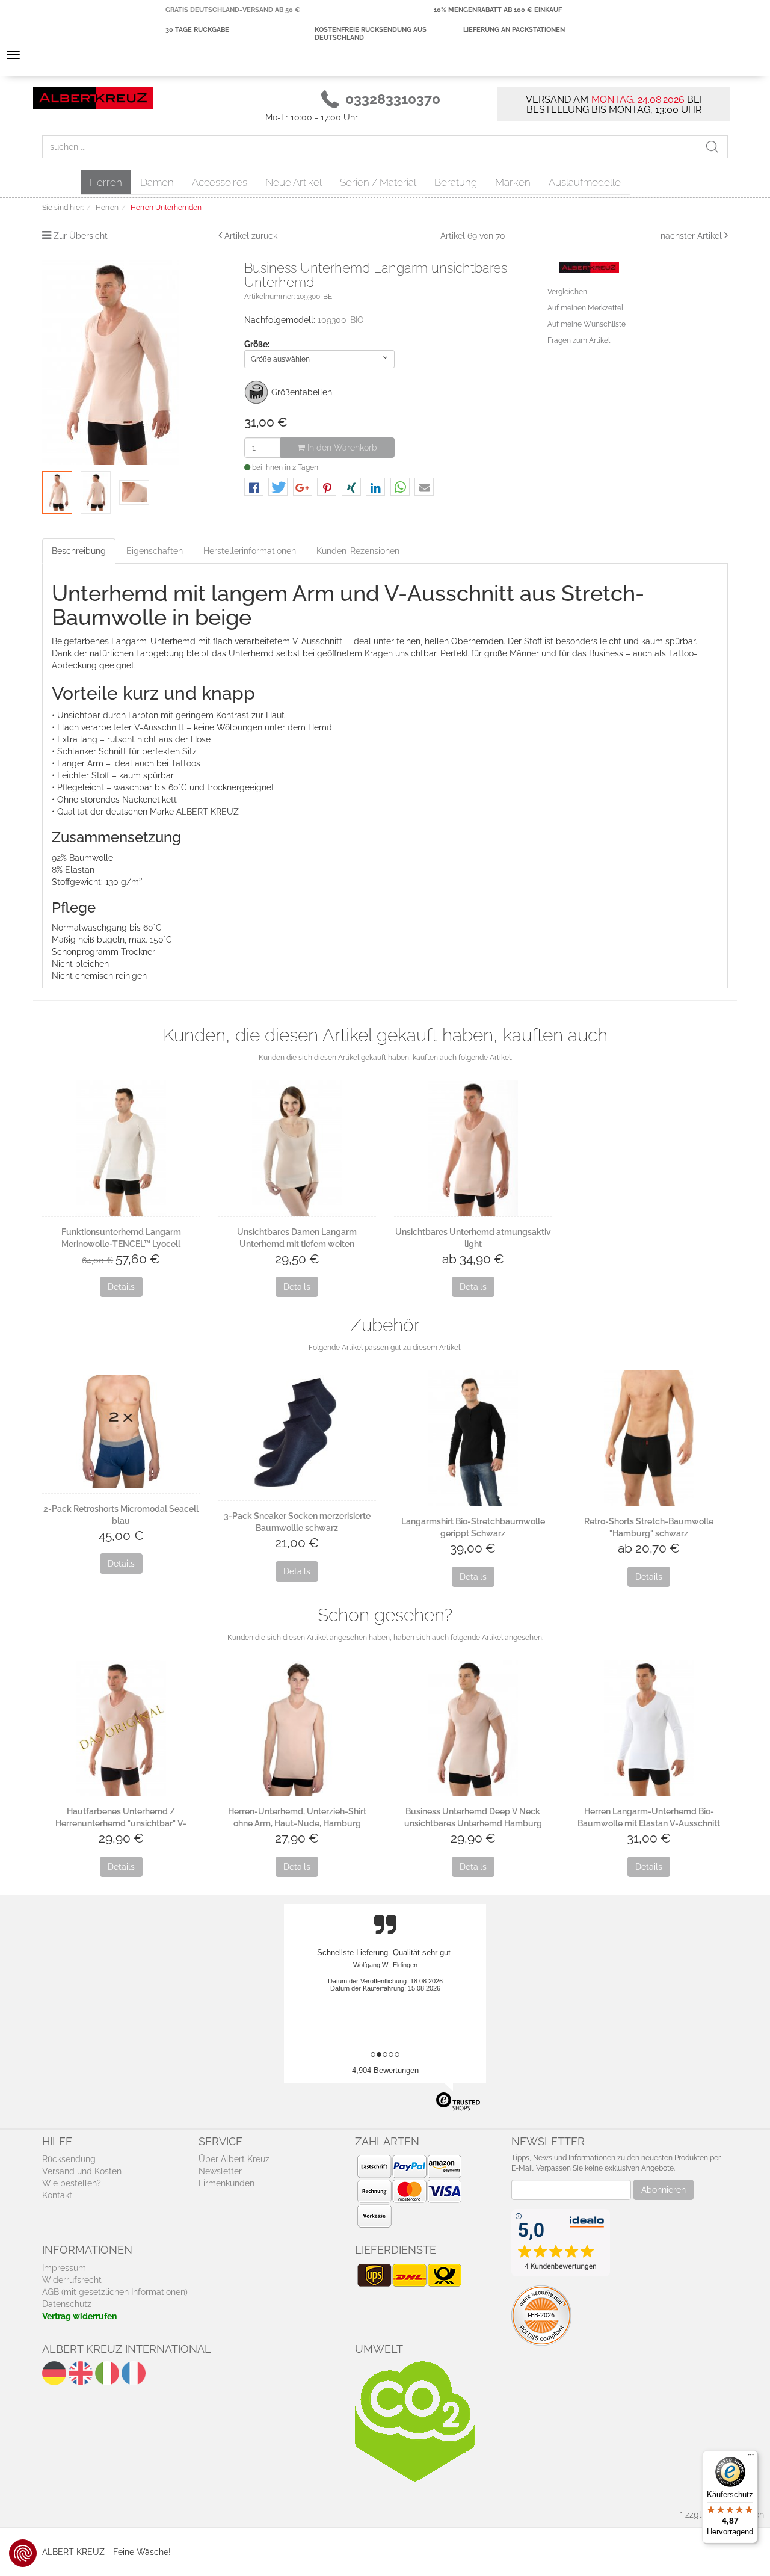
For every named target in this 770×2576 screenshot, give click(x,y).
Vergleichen (567, 292)
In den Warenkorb (341, 448)
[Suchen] (716, 147)
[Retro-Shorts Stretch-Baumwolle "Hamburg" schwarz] (649, 1438)
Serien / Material (378, 182)
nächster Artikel (692, 236)
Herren (106, 182)
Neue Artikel (294, 182)
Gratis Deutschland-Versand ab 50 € (233, 10)
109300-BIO (341, 320)
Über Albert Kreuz (234, 2159)
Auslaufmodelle (585, 182)
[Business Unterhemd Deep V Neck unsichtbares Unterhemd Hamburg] (473, 1728)
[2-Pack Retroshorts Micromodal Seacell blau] (121, 1432)
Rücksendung (69, 2159)
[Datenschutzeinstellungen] (23, 2553)
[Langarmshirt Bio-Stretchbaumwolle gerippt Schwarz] (473, 1438)
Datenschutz (67, 2304)
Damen (157, 182)
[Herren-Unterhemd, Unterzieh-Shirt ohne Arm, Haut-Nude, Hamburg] (297, 1728)
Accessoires (220, 182)
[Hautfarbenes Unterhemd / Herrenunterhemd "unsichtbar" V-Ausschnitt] (121, 1728)
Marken (513, 182)
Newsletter (220, 2171)
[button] (254, 488)
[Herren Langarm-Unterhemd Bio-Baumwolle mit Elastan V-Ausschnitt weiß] (649, 1728)
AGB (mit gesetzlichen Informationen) (115, 2292)
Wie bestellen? (72, 2183)
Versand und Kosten (82, 2171)
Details (121, 1287)
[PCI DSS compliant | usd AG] (541, 2315)
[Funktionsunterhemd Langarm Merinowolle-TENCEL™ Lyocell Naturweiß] (121, 1148)
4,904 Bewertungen (385, 2070)
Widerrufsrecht (72, 2280)
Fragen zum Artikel (579, 340)
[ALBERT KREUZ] (93, 97)
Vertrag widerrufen (79, 2316)
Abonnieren (664, 2190)
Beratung (456, 182)
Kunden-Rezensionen (358, 551)
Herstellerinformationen (250, 551)
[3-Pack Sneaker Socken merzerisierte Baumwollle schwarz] (297, 1435)
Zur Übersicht (81, 236)
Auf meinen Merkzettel (585, 308)
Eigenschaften (155, 551)
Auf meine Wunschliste (587, 324)
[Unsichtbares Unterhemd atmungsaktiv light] (473, 1148)
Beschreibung (79, 551)
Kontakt (57, 2195)
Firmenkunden (226, 2183)
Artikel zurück (251, 236)
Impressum (64, 2268)
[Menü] (751, 2457)
